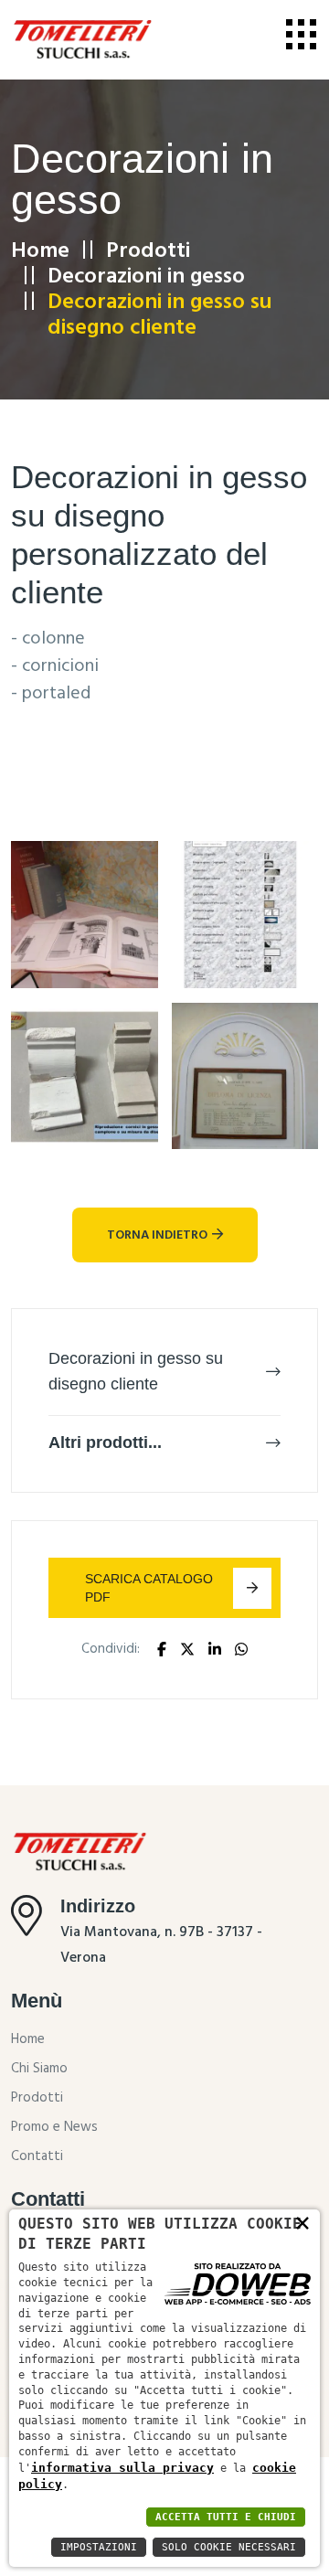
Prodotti (148, 251)
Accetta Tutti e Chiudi (226, 2517)
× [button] (302, 2222)
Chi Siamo (39, 2069)
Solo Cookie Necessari (229, 2547)
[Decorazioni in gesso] (85, 914)
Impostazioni (99, 2547)
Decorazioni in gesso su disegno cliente (136, 1371)
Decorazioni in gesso (146, 277)
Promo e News (54, 2127)
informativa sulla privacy (122, 2468)
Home (40, 251)
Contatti (37, 2156)
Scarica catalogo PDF (149, 1588)
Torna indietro (157, 1235)
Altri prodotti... (105, 1442)
